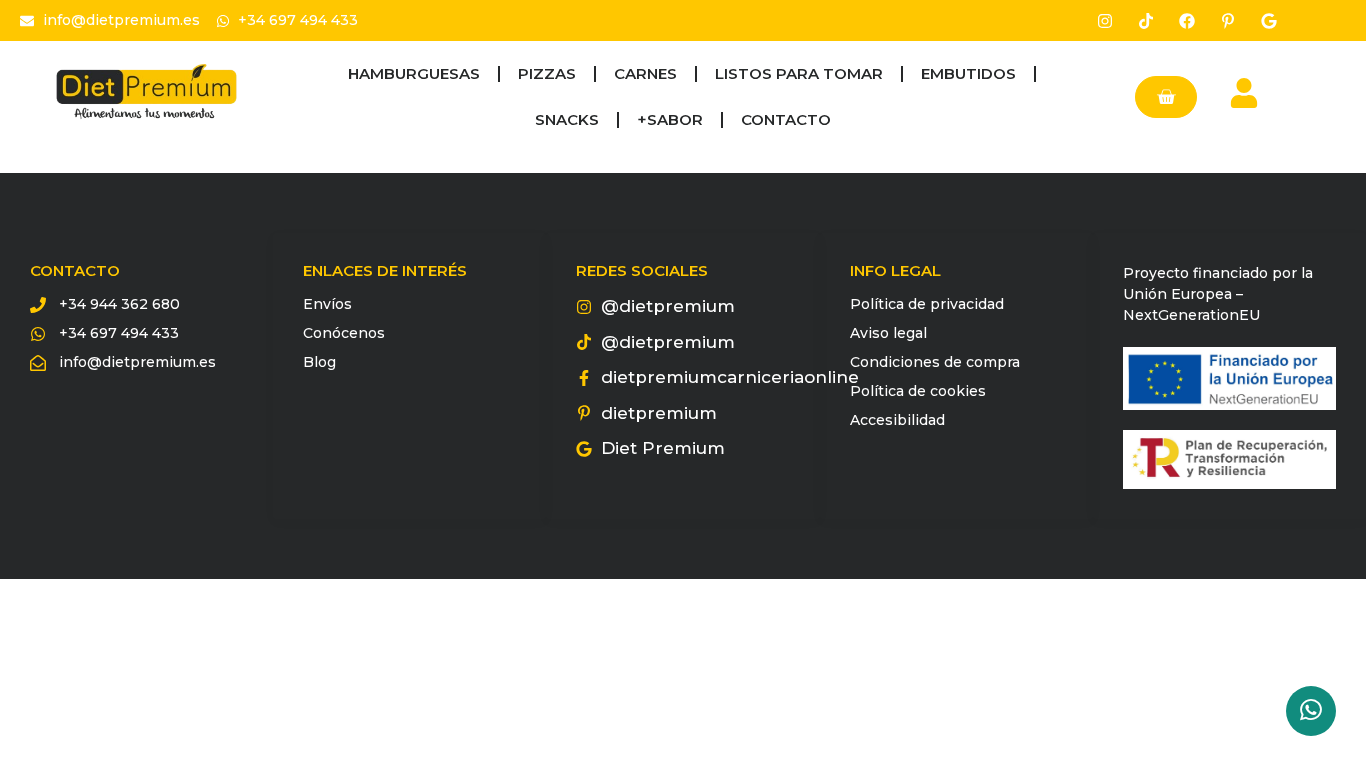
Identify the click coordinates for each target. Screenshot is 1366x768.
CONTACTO (786, 119)
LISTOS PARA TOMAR (799, 73)
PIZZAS (547, 73)
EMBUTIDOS (968, 73)
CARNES (645, 73)
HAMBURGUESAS (414, 73)
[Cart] (1166, 97)
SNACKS (567, 119)
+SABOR (670, 119)
